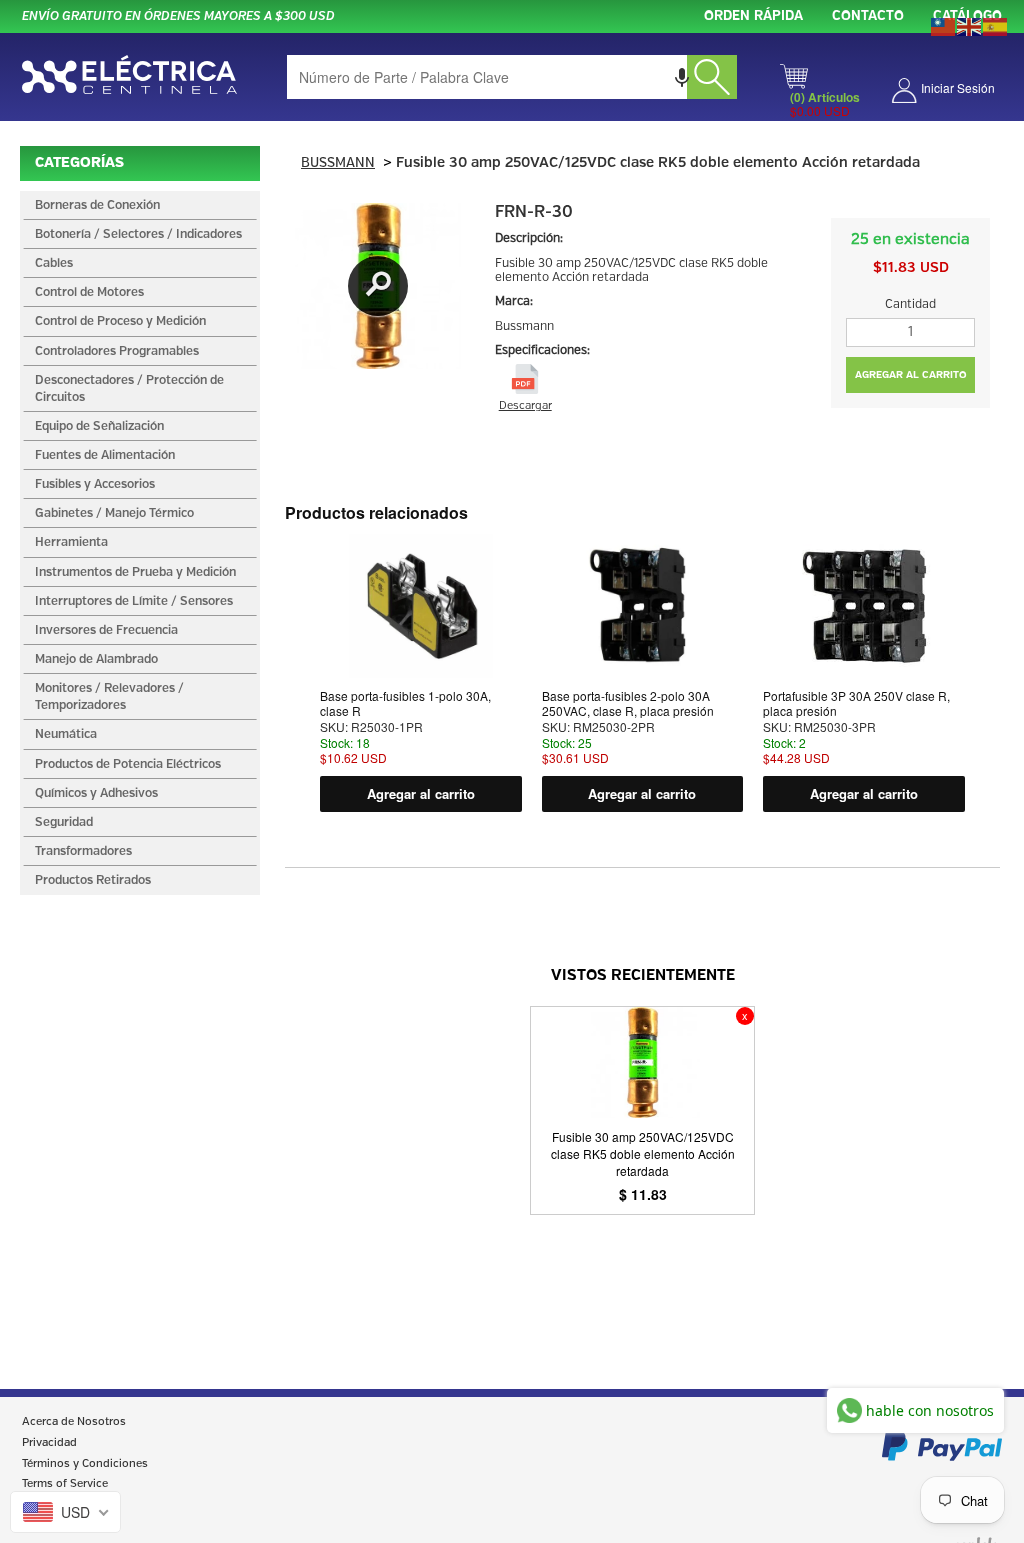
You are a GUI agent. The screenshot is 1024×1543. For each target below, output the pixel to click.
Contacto (868, 16)
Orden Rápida (753, 16)
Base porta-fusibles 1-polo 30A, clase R (405, 703)
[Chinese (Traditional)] (944, 25)
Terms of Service (65, 1484)
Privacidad (49, 1443)
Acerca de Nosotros (74, 1422)
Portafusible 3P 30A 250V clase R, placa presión (856, 703)
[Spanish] (996, 25)
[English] (970, 25)
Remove (745, 1016)
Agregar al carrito (421, 793)
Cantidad (910, 304)
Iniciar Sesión (958, 87)
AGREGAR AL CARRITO (911, 375)
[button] (682, 77)
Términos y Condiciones (85, 1464)
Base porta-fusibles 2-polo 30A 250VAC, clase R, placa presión (628, 703)
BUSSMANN (338, 163)
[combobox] (512, 77)
